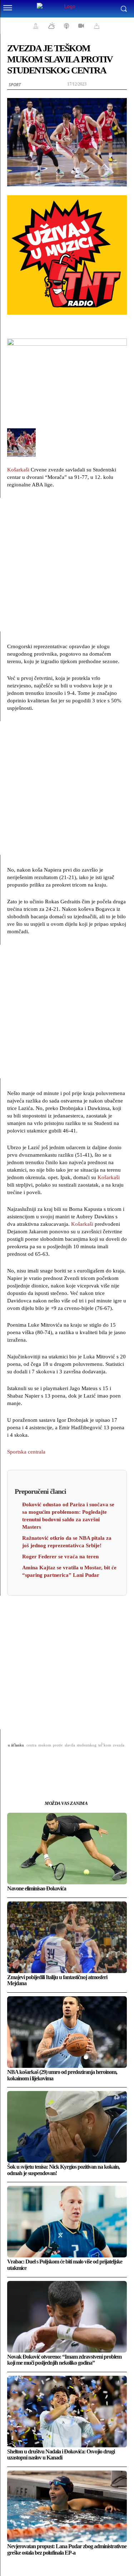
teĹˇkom (105, 1745)
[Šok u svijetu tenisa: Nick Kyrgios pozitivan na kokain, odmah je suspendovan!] (67, 2127)
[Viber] (108, 1763)
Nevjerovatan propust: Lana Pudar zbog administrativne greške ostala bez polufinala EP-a (67, 2549)
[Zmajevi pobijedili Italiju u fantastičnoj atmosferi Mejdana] (67, 1937)
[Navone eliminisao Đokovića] (67, 1849)
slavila (70, 1745)
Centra (31, 1745)
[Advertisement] (67, 565)
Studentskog (87, 1745)
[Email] (75, 1763)
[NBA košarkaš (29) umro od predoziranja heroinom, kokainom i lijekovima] (67, 2032)
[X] (43, 1763)
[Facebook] (26, 1763)
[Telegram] (92, 1763)
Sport (15, 85)
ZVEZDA (119, 1745)
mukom (45, 1745)
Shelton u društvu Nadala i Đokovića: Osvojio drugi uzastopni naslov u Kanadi (61, 2455)
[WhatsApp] (59, 1763)
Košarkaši (18, 470)
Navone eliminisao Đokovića (37, 1888)
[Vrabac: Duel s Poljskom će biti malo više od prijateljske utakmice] (67, 2222)
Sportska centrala (26, 1452)
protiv (58, 1745)
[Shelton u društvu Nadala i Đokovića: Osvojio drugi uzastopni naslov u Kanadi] (67, 2412)
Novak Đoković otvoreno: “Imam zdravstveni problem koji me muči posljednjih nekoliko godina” (64, 2360)
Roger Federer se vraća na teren (60, 1557)
